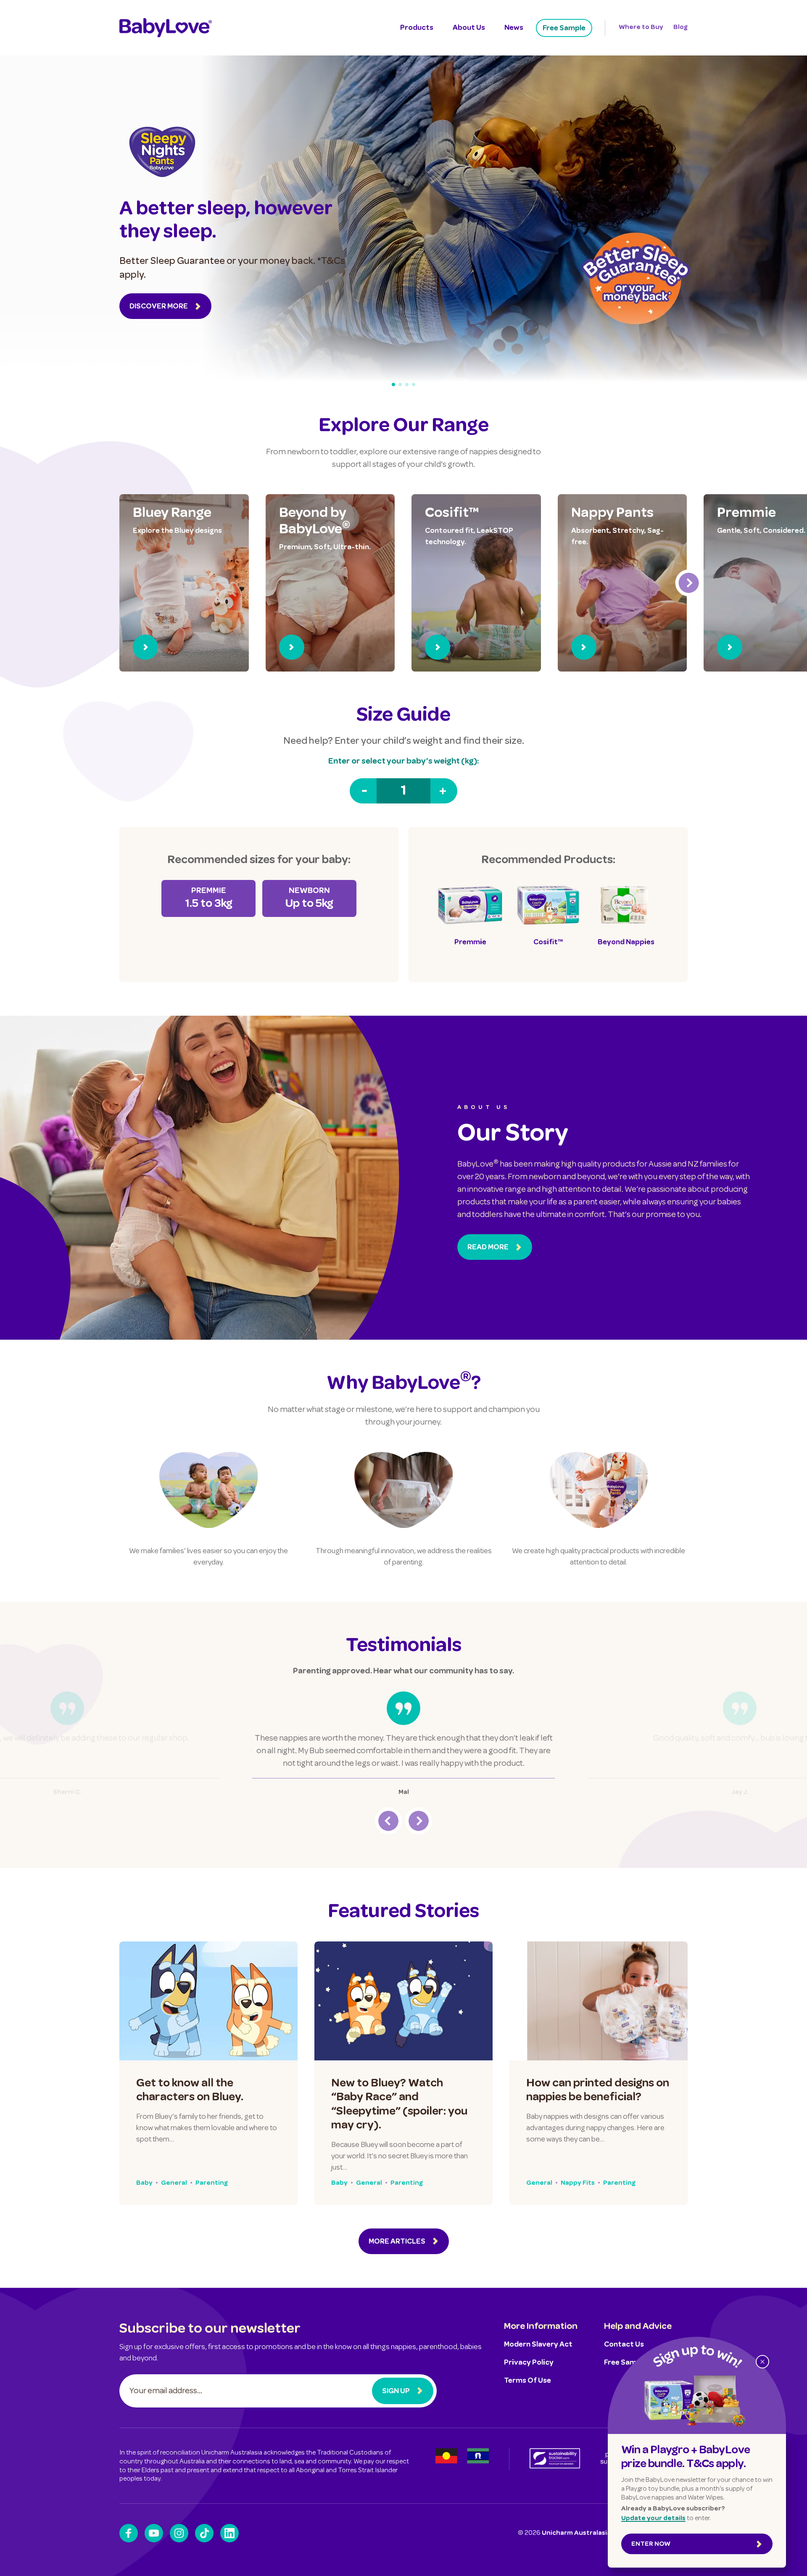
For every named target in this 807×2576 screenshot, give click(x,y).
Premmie (746, 514)
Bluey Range (172, 514)
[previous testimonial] (388, 1821)
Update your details (653, 2519)
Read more (488, 1248)
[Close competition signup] (762, 2362)
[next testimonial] (419, 1821)
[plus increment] (444, 791)
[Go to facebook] (129, 2533)
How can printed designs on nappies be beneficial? (598, 2091)
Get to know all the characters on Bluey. (190, 2091)
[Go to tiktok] (204, 2533)
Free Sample (564, 29)
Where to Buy (641, 28)
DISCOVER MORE (159, 307)
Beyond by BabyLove (315, 522)
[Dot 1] (393, 385)
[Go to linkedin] (229, 2533)
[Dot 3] (407, 385)
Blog (680, 28)
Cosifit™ (452, 514)
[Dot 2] (400, 385)
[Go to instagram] (179, 2533)
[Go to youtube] (154, 2533)
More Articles (397, 2242)
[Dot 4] (414, 385)
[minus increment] (363, 791)
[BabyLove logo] (166, 28)
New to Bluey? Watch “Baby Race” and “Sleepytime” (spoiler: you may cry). (399, 2105)
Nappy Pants (612, 514)
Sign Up (396, 2392)
